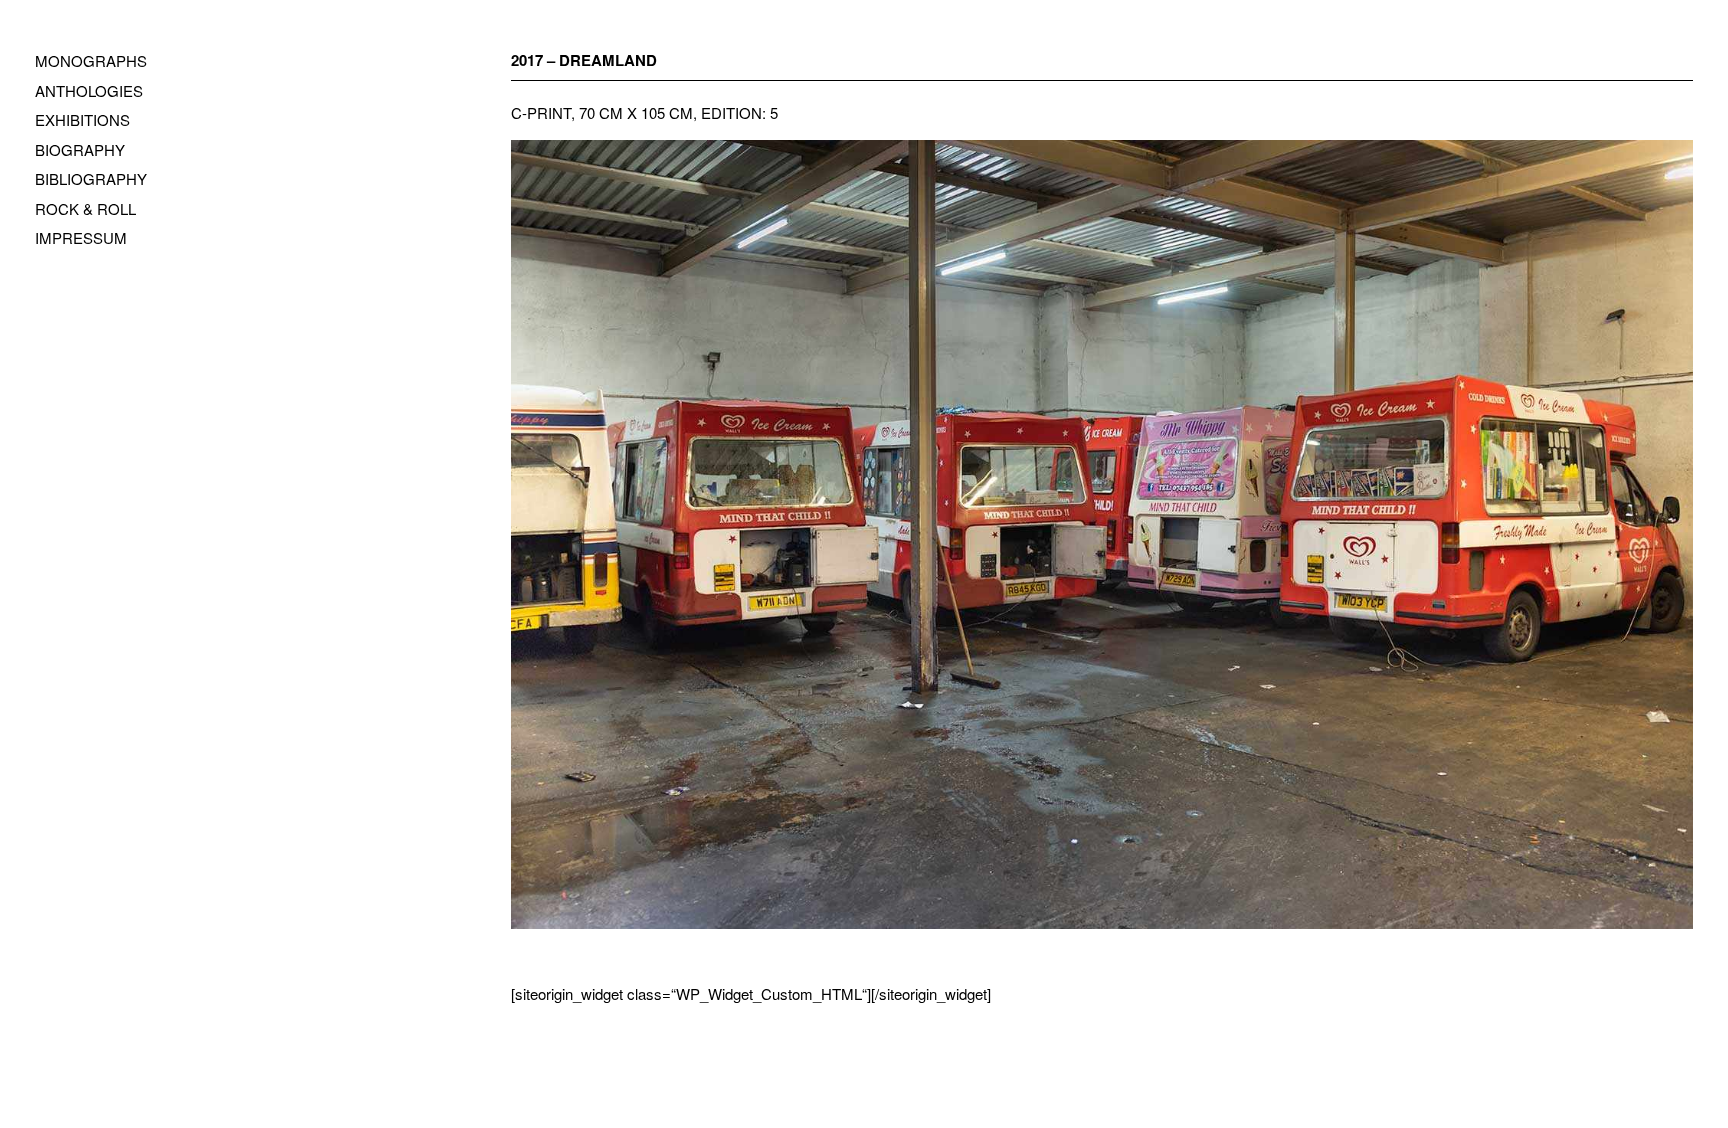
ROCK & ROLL (85, 208)
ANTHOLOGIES (89, 90)
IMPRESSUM (81, 237)
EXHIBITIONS (82, 119)
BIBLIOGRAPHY (91, 178)
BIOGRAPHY (80, 149)
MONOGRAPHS (91, 60)
